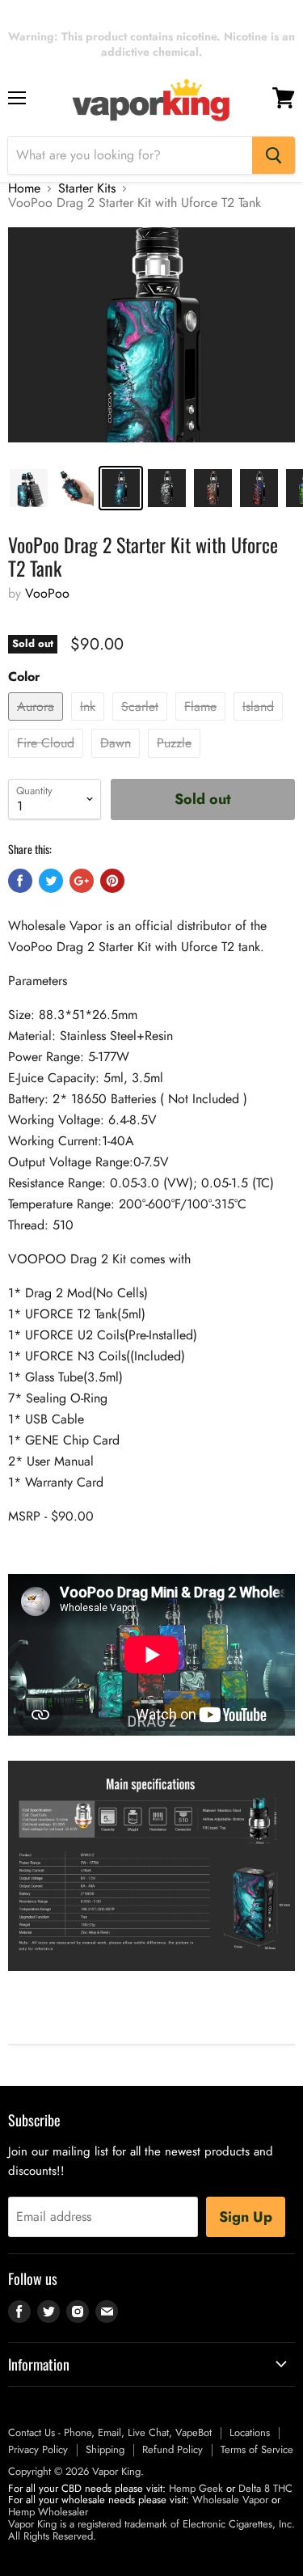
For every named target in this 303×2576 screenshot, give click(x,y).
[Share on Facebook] (20, 881)
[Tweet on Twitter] (51, 881)
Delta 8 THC (265, 2488)
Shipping (105, 2449)
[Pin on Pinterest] (112, 881)
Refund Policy (173, 2449)
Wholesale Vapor (230, 2500)
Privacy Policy (38, 2449)
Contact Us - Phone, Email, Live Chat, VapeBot (110, 2432)
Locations (250, 2432)
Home (24, 188)
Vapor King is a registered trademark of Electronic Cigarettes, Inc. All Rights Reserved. (151, 2530)
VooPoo (47, 593)
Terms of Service (257, 2449)
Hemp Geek (196, 2488)
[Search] (274, 155)
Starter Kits (87, 188)
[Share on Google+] (82, 881)
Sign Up (246, 2217)
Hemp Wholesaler (48, 2512)
